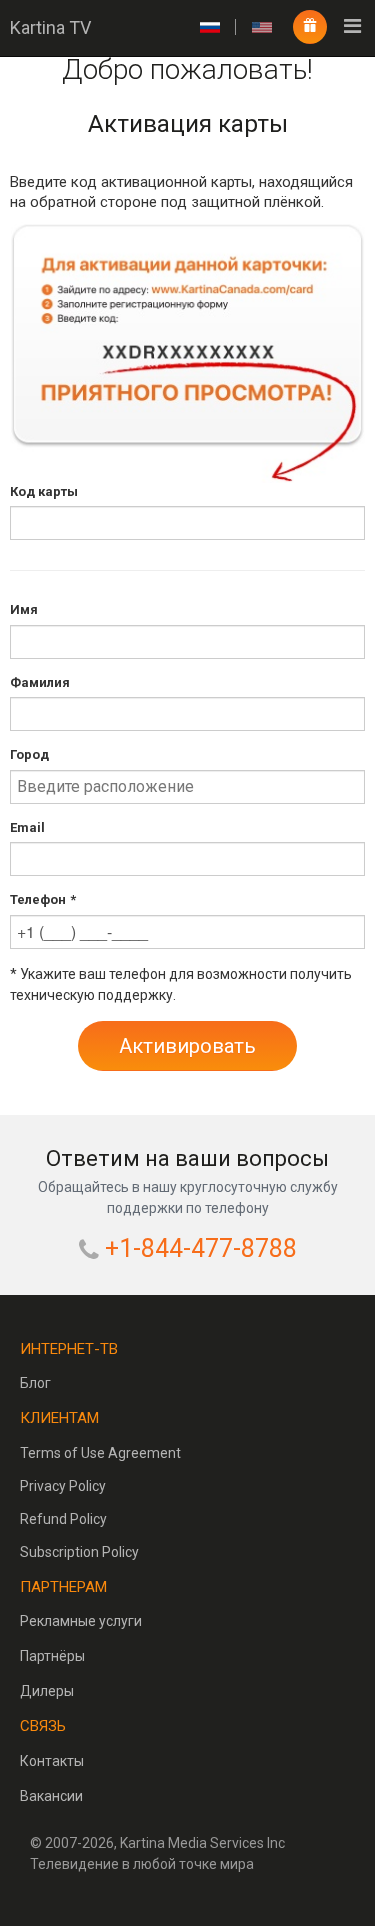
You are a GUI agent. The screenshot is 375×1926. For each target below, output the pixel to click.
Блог (35, 1383)
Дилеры (47, 1691)
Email (27, 827)
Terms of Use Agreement (100, 1453)
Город (29, 754)
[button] (187, 1046)
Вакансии (51, 1796)
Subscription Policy (79, 1552)
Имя (24, 609)
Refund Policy (63, 1519)
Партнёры (52, 1656)
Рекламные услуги (81, 1621)
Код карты (44, 491)
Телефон (38, 899)
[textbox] (187, 523)
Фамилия (40, 682)
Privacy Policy (63, 1486)
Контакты (52, 1761)
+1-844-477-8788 (201, 1248)
